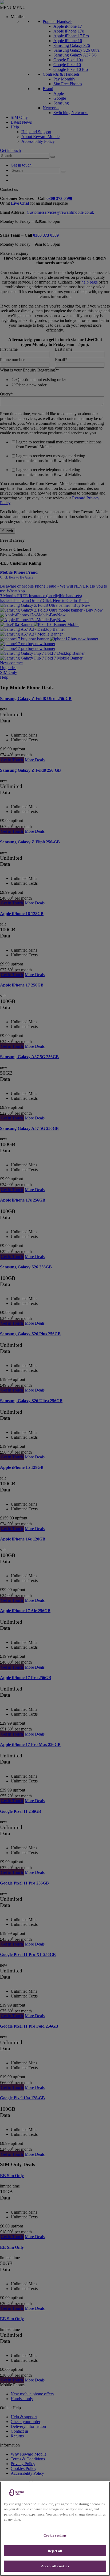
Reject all (55, 2551)
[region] (55, 2529)
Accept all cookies (55, 2566)
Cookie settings (55, 2535)
